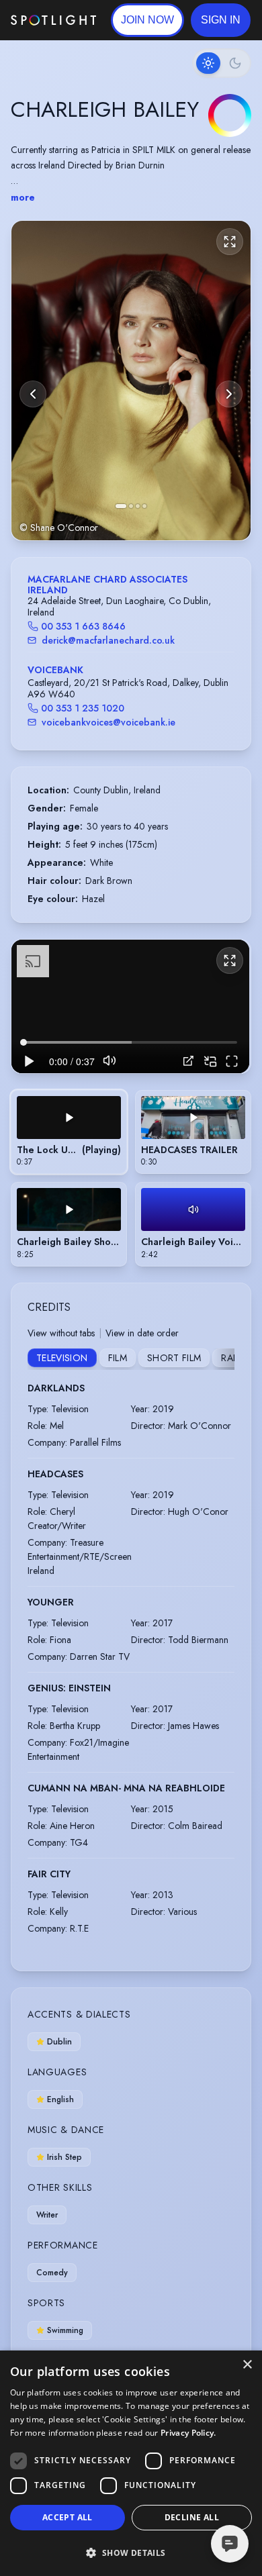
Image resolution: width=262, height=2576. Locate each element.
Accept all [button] (68, 2517)
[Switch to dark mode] (222, 63)
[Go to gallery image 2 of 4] (131, 506)
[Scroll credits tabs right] (224, 1359)
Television (62, 1358)
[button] (221, 20)
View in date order (142, 1333)
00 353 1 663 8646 (83, 626)
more (23, 197)
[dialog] (131, 2463)
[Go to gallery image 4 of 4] (144, 506)
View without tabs (61, 1333)
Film (118, 1358)
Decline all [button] (192, 2517)
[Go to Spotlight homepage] (53, 20)
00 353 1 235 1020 (83, 708)
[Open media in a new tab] (188, 1061)
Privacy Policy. (188, 2433)
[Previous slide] (33, 394)
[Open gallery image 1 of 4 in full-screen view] (131, 380)
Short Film (174, 1358)
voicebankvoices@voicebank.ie (108, 722)
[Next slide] (229, 394)
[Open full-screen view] (230, 242)
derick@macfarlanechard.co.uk (108, 640)
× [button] (247, 2365)
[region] (130, 1006)
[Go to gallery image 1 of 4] (121, 506)
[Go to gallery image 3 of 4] (138, 506)
